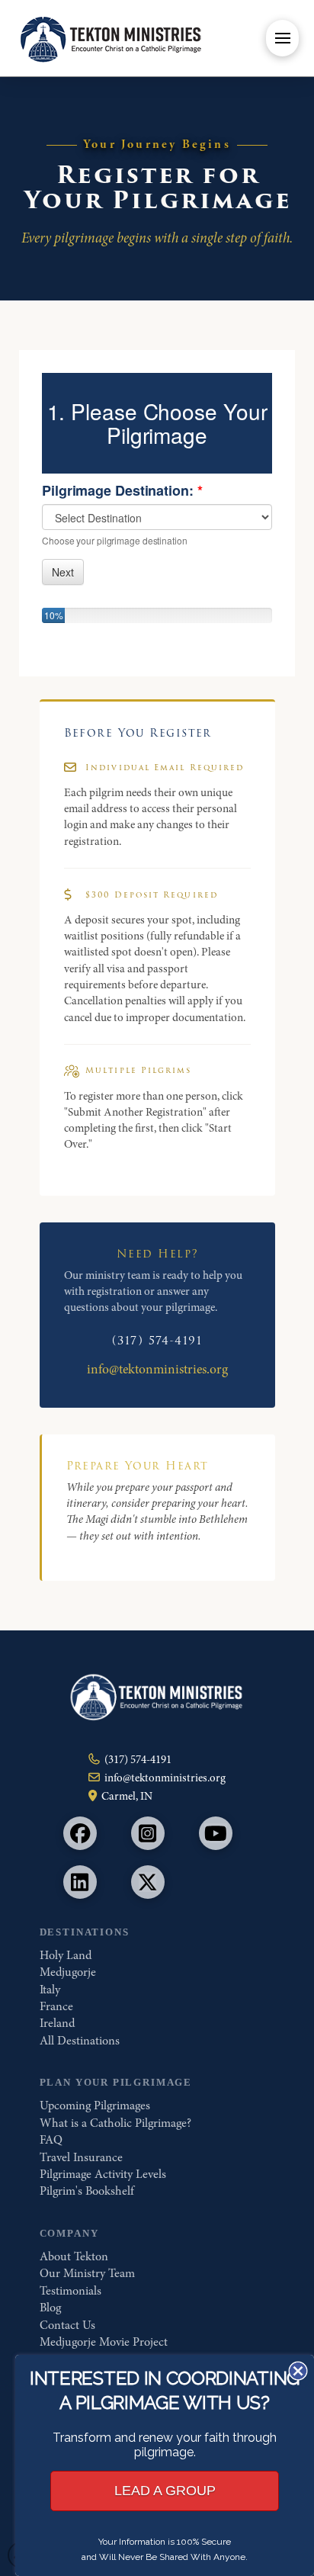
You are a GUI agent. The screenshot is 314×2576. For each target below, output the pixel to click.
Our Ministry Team (87, 2273)
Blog (50, 2308)
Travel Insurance (81, 2157)
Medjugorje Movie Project (104, 2342)
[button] (282, 38)
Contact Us (67, 2325)
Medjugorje (68, 1972)
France (56, 2006)
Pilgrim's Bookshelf (87, 2191)
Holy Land (66, 1955)
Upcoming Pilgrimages (95, 2105)
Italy (50, 1990)
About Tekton (74, 2256)
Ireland (57, 2023)
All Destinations (80, 2041)
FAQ (51, 2140)
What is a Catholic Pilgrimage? (115, 2123)
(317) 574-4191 (157, 1341)
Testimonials (70, 2291)
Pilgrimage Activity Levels (103, 2174)
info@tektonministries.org (157, 1369)
